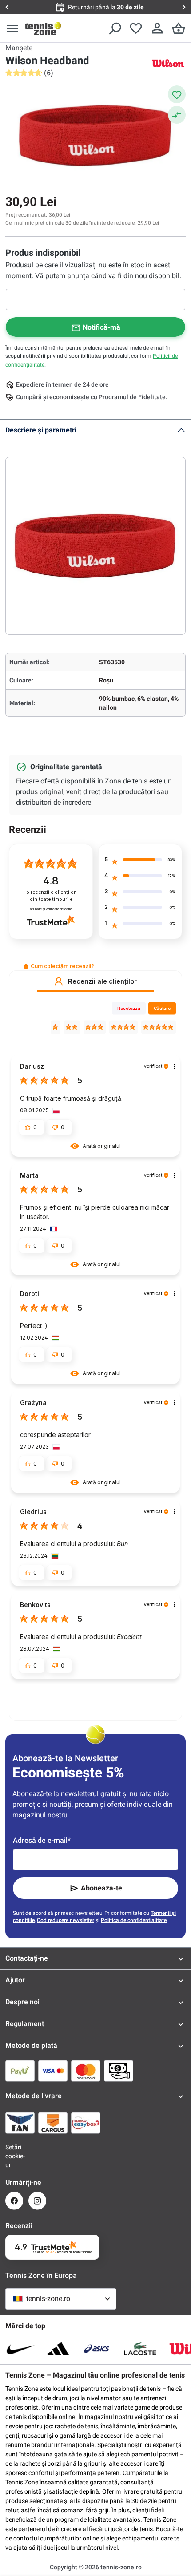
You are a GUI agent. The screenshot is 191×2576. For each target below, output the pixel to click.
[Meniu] (12, 28)
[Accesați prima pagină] (43, 28)
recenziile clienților (51, 896)
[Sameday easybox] (86, 2123)
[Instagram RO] (37, 2201)
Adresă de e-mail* (42, 1840)
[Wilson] (168, 63)
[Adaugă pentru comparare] (177, 115)
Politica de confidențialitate (134, 1920)
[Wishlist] (136, 28)
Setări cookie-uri (14, 2156)
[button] (26, 967)
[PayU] (20, 2071)
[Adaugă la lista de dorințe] (177, 94)
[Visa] (53, 2071)
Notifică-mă (101, 327)
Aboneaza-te (101, 1888)
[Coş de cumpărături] (179, 28)
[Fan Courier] (20, 2123)
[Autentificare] (157, 28)
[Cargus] (53, 2123)
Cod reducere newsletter (66, 1920)
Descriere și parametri (41, 430)
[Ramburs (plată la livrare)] (119, 2071)
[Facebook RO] (14, 2201)
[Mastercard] (86, 2071)
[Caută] (115, 28)
